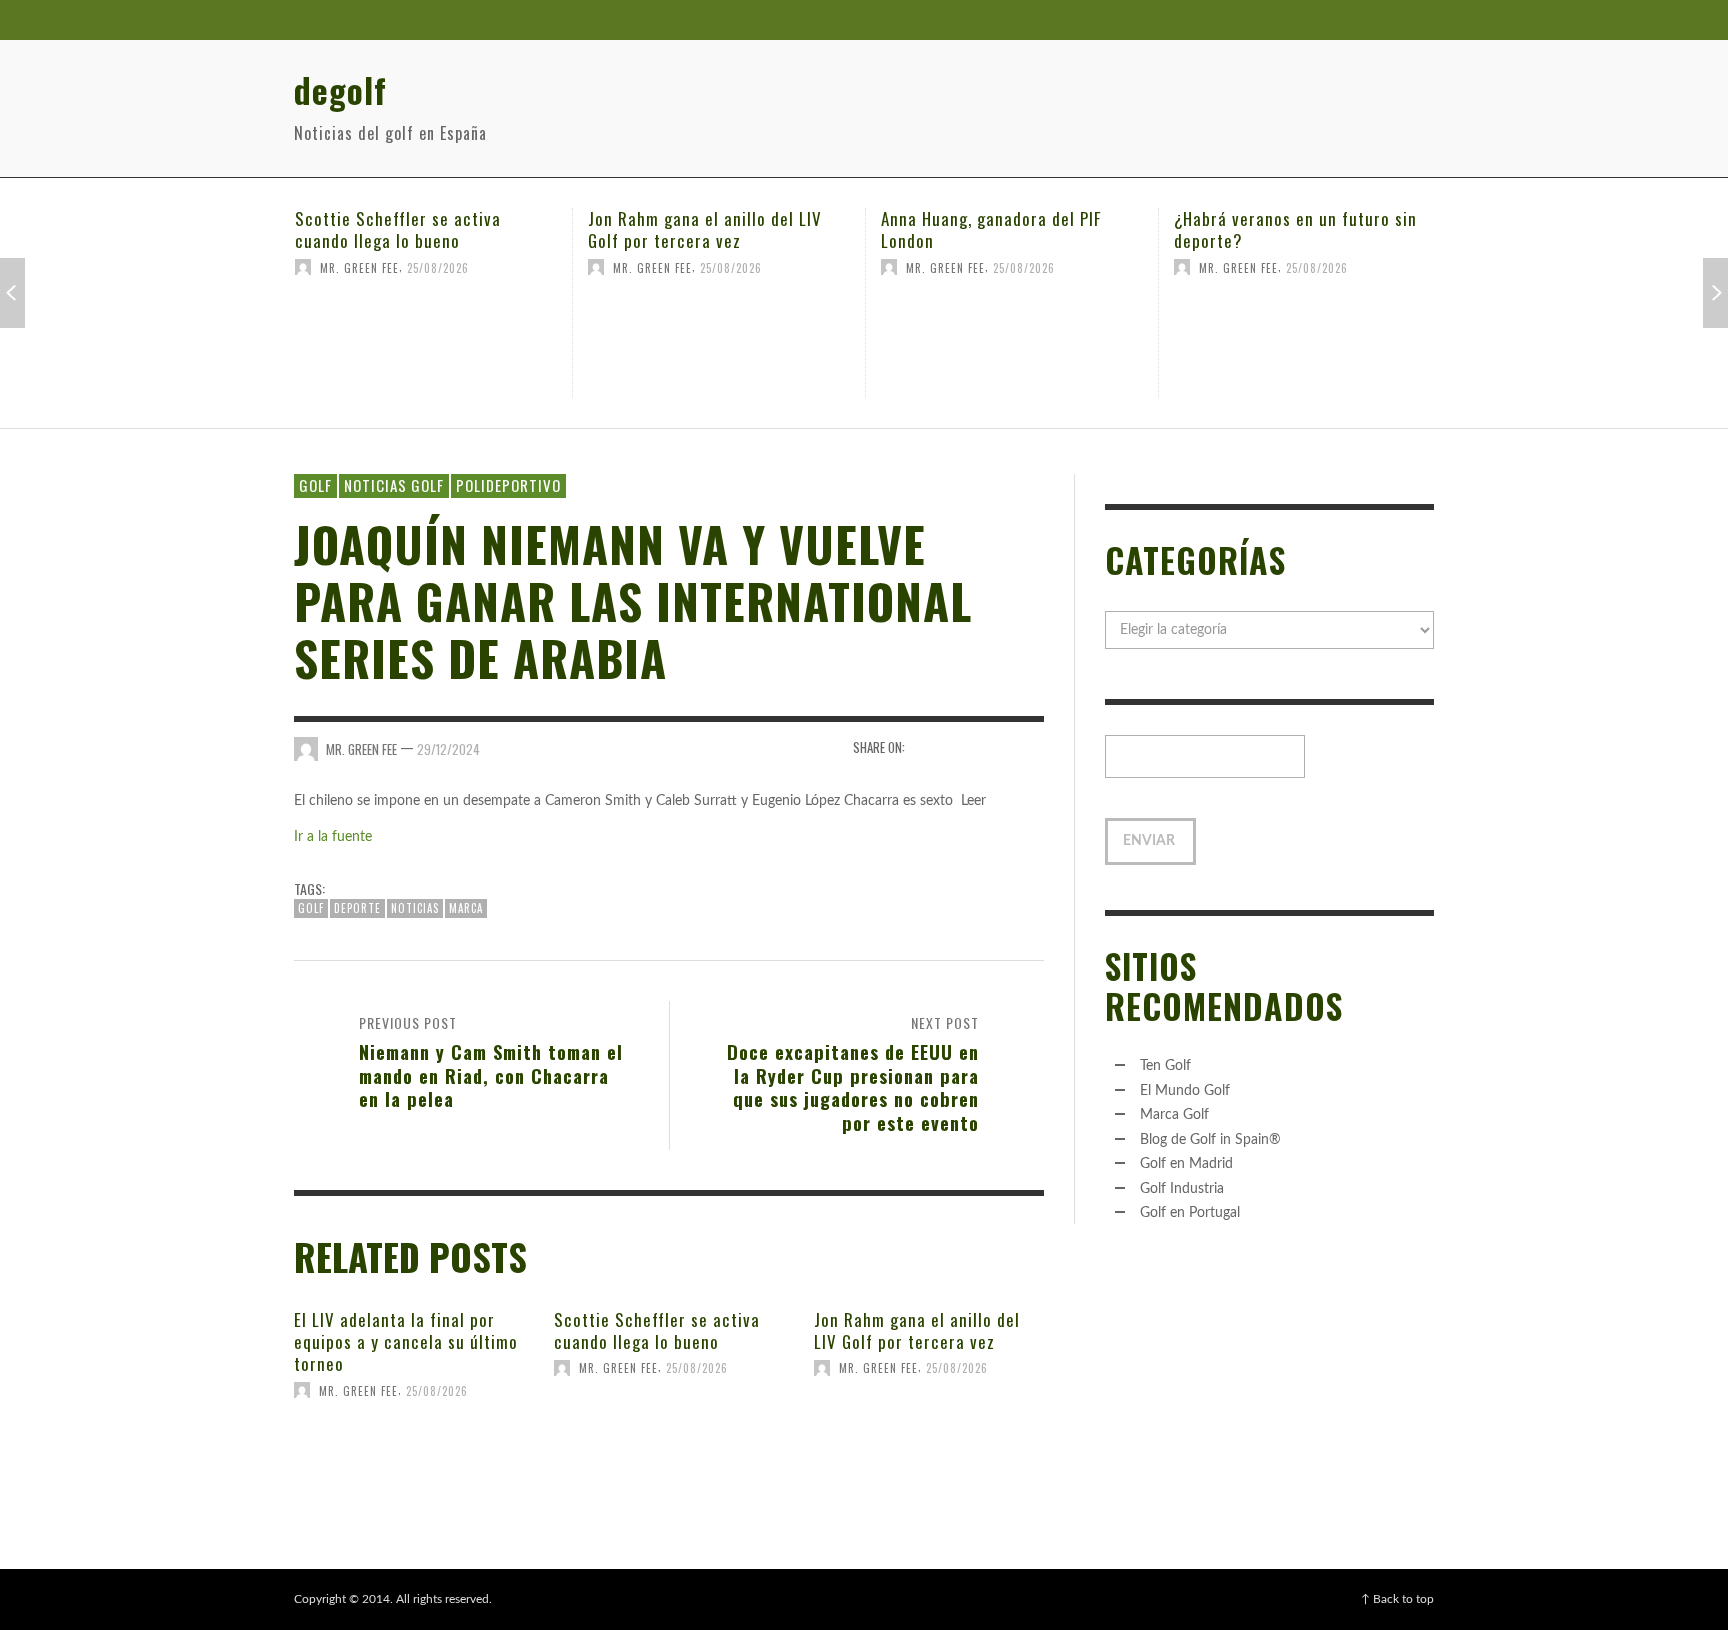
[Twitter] (1373, 20)
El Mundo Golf (1185, 1091)
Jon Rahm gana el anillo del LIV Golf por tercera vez (639, 229)
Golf (315, 485)
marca (466, 908)
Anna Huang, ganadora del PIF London (925, 229)
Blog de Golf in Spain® (1210, 1140)
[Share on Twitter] (961, 747)
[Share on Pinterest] (1030, 747)
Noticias (415, 908)
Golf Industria (1182, 1189)
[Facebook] (1335, 20)
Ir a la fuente (333, 837)
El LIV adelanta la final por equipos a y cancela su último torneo (406, 1341)
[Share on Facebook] (926, 747)
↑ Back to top (1397, 1599)
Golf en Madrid (1186, 1164)
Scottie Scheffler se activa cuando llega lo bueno (332, 229)
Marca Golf (1174, 1115)
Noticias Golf (394, 485)
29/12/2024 (448, 749)
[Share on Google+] (995, 747)
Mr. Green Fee (293, 267)
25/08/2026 (372, 267)
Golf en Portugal (1190, 1213)
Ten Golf (1165, 1066)
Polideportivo (508, 485)
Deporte (357, 908)
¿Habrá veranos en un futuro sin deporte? (1229, 229)
